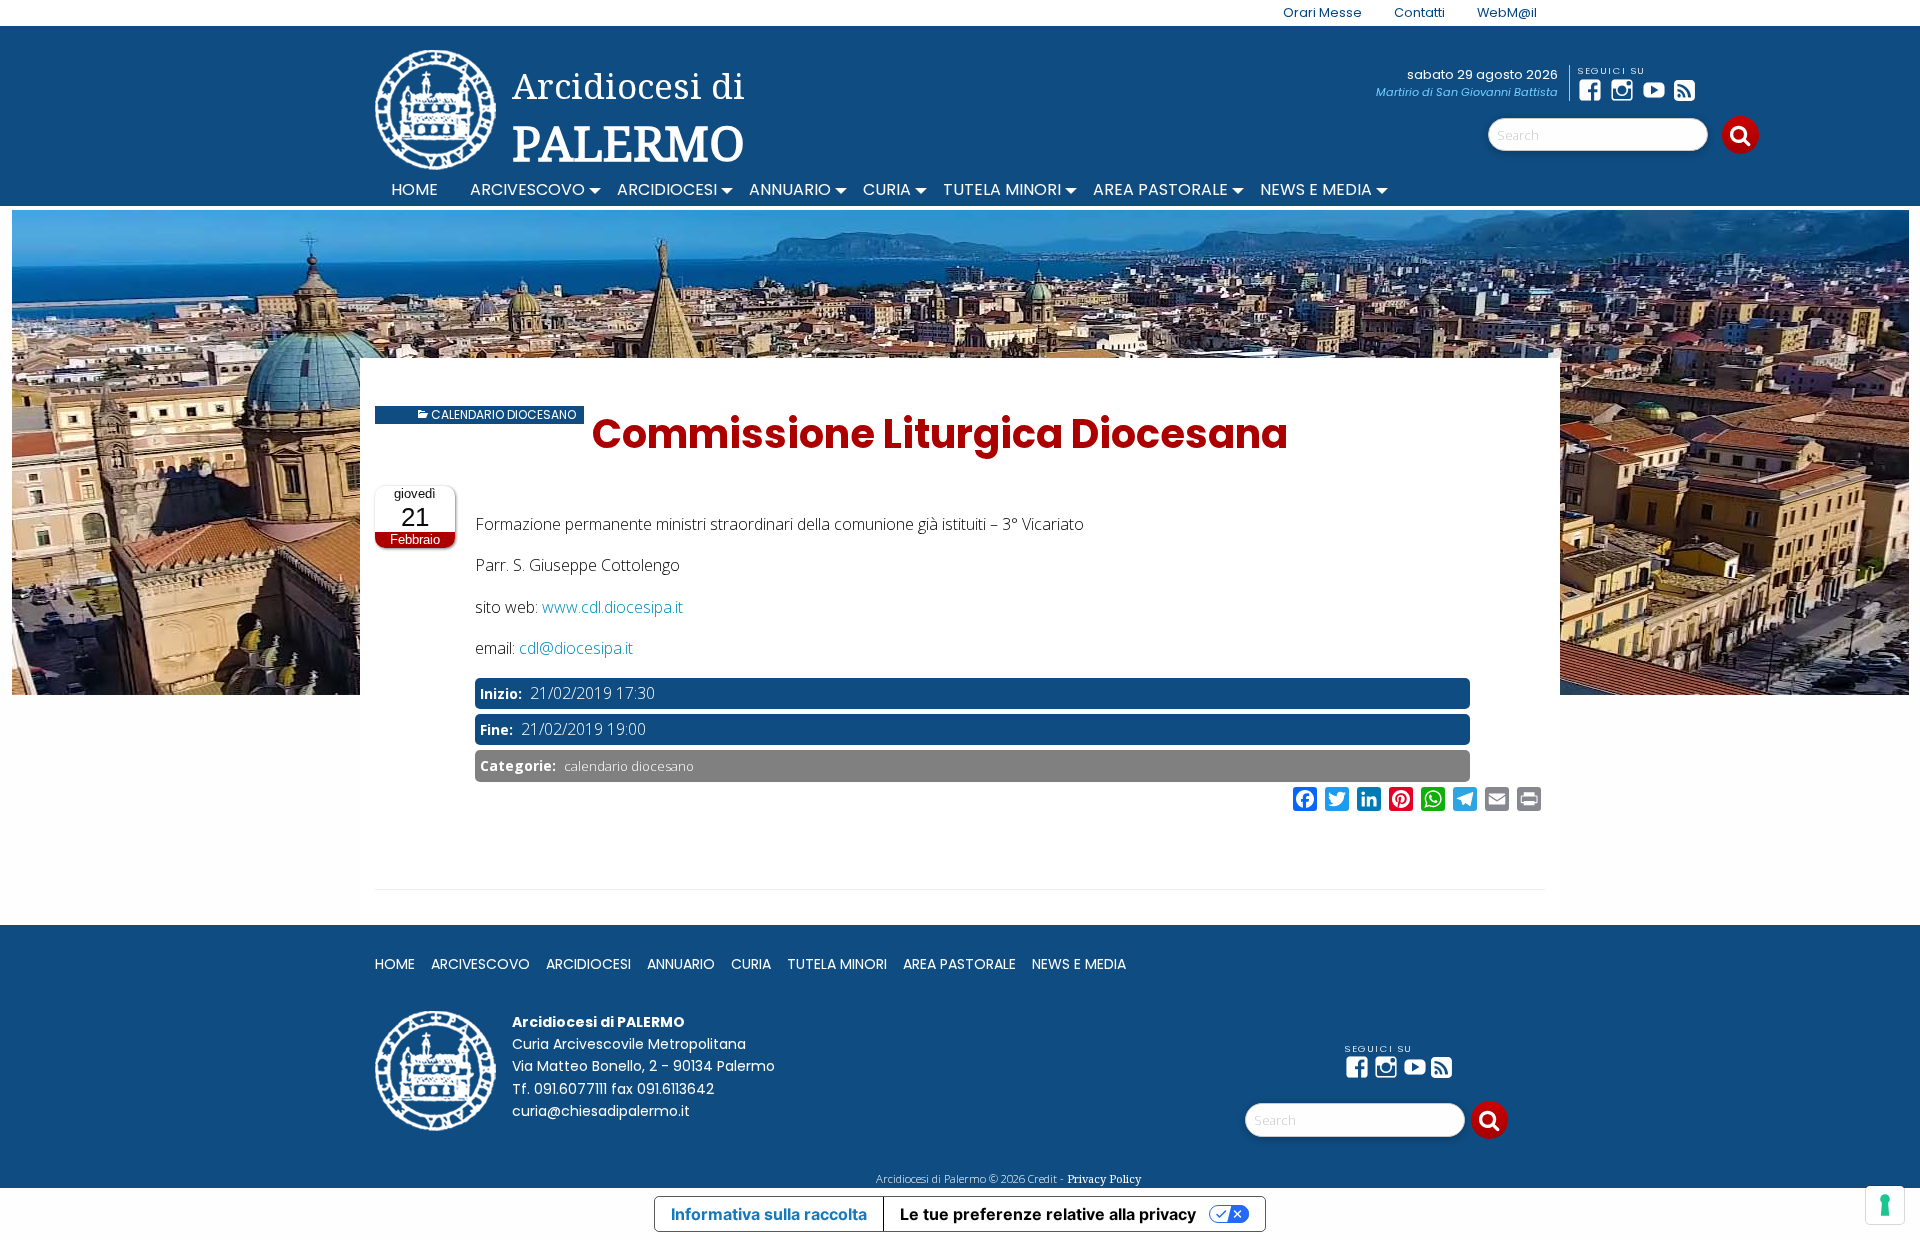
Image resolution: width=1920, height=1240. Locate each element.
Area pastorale (1160, 189)
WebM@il (1507, 12)
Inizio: (503, 693)
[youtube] (1658, 90)
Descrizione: (521, 498)
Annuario (790, 189)
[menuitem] (1310, 13)
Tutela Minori (1002, 189)
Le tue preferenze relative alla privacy (1048, 1214)
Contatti (1419, 12)
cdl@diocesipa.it (576, 648)
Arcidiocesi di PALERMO (628, 118)
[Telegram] (1722, 90)
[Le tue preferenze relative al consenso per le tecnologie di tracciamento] (1885, 1205)
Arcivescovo (527, 189)
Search (1740, 135)
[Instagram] (1626, 90)
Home (414, 189)
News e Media (1316, 189)
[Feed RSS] (1690, 90)
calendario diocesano (503, 414)
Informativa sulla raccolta (769, 1214)
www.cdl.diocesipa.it (612, 607)
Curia (887, 189)
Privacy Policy (1104, 1178)
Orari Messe (1322, 12)
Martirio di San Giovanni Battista (1467, 92)
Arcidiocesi (667, 189)
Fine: (498, 729)
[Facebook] (1594, 90)
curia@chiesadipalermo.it (601, 1111)
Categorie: (520, 765)
